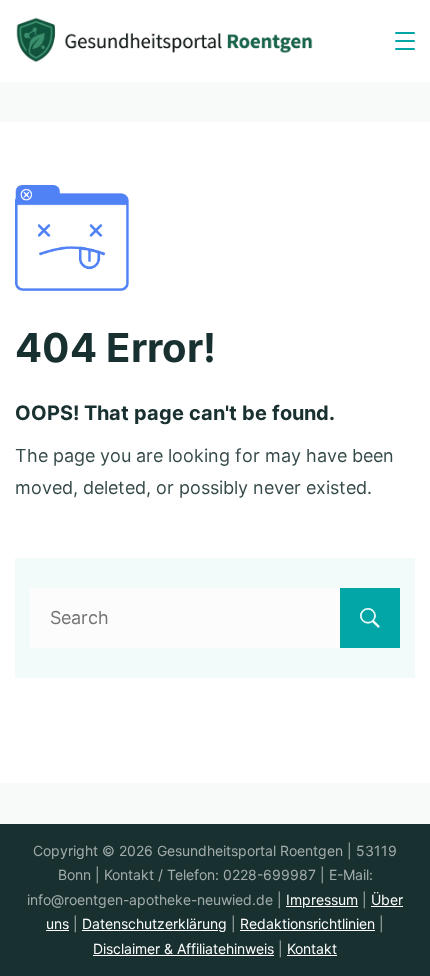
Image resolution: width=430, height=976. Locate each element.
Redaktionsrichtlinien (307, 923)
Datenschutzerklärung (154, 923)
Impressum (322, 899)
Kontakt (312, 948)
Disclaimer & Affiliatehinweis (183, 948)
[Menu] (405, 41)
